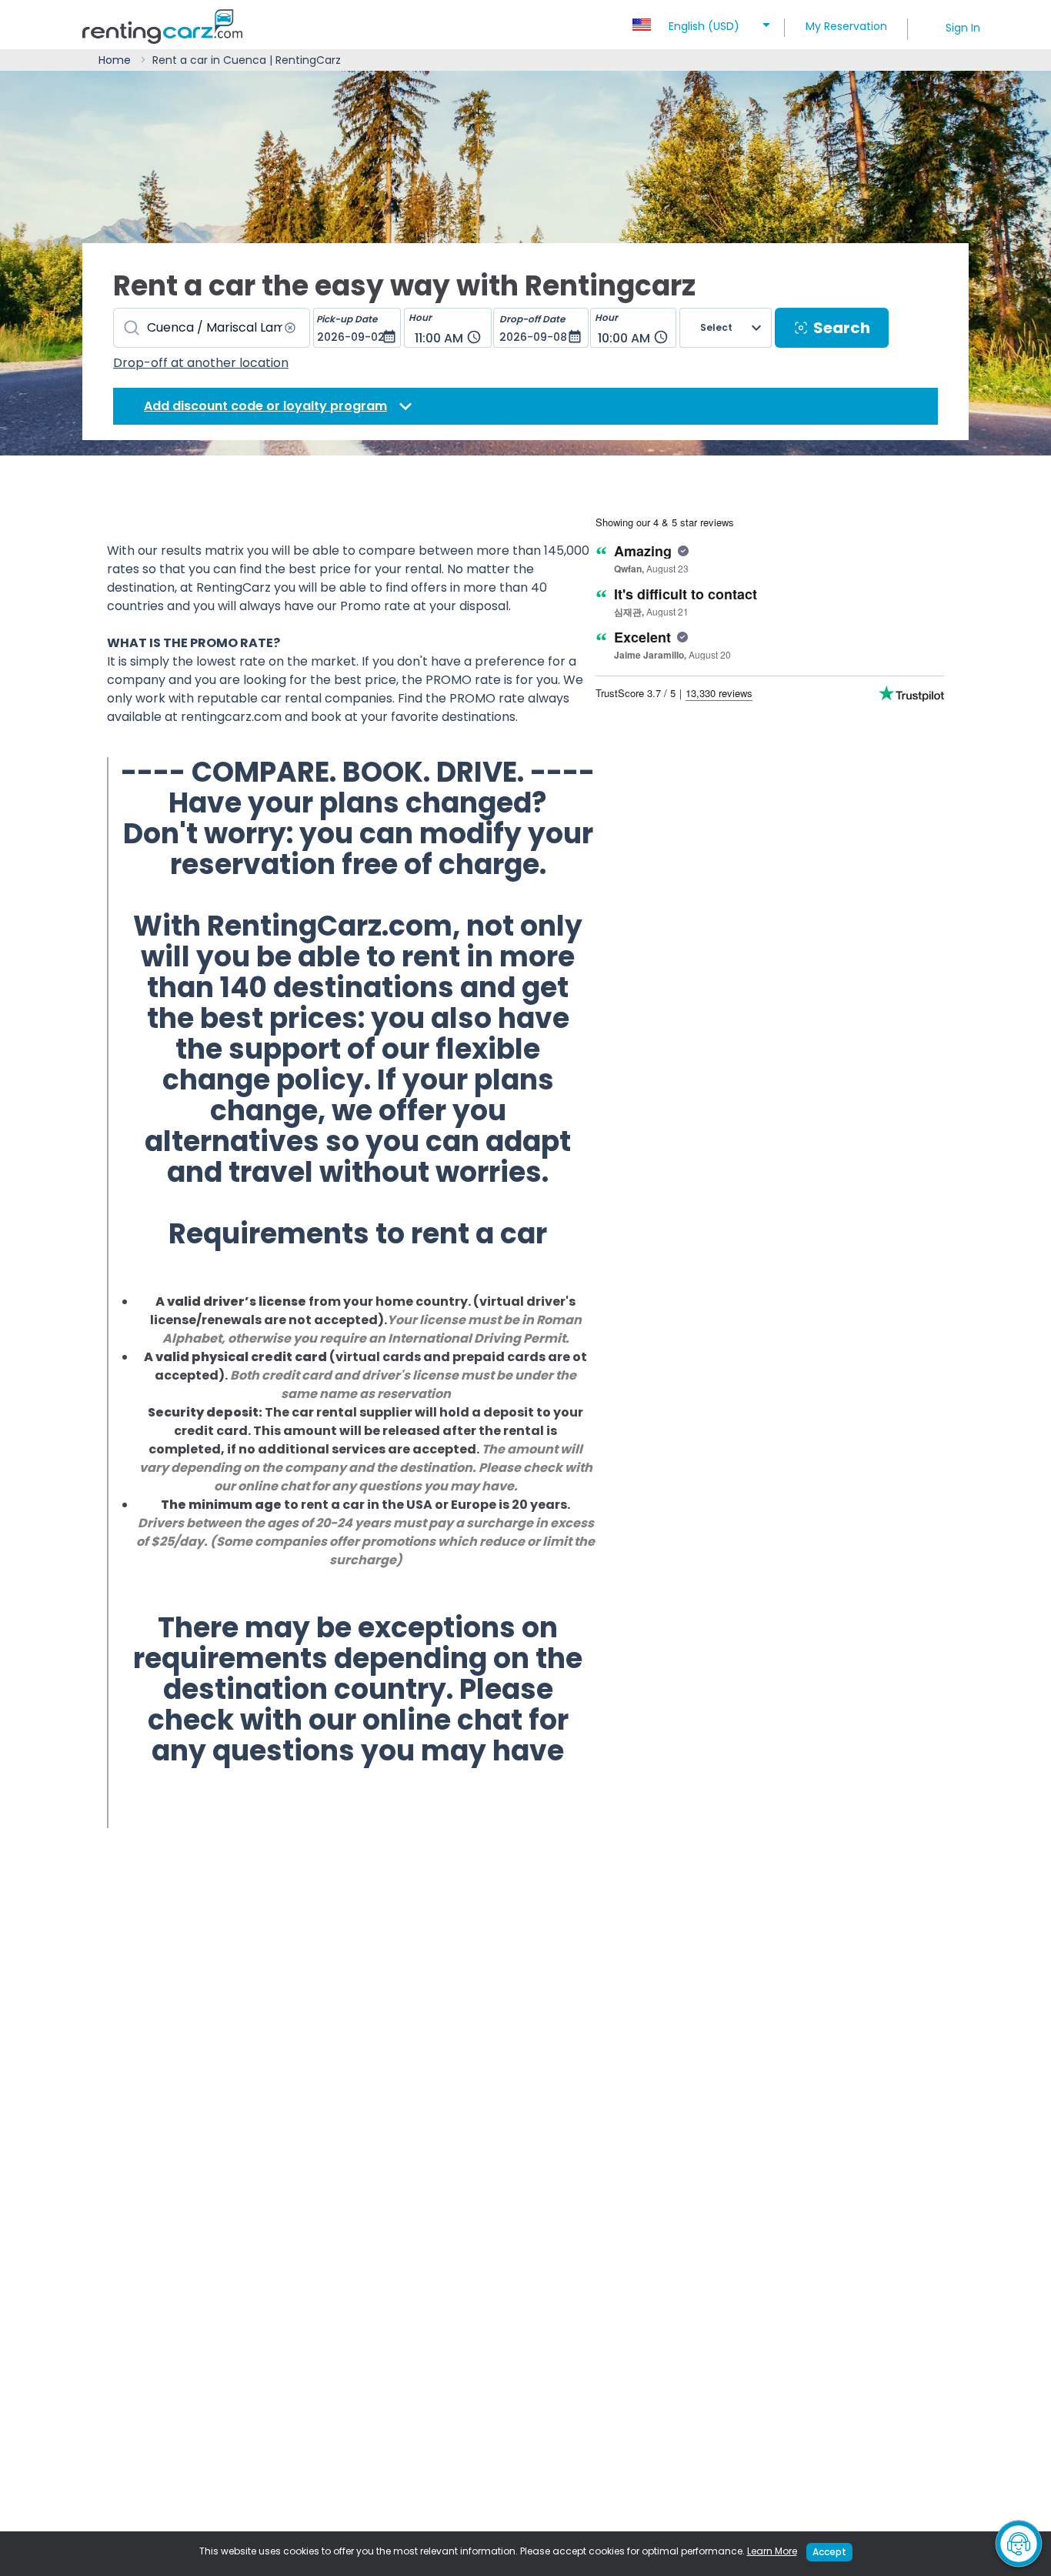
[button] (704, 22)
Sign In (963, 28)
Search (842, 328)
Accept (829, 2552)
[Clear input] (290, 328)
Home (115, 60)
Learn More (772, 2551)
